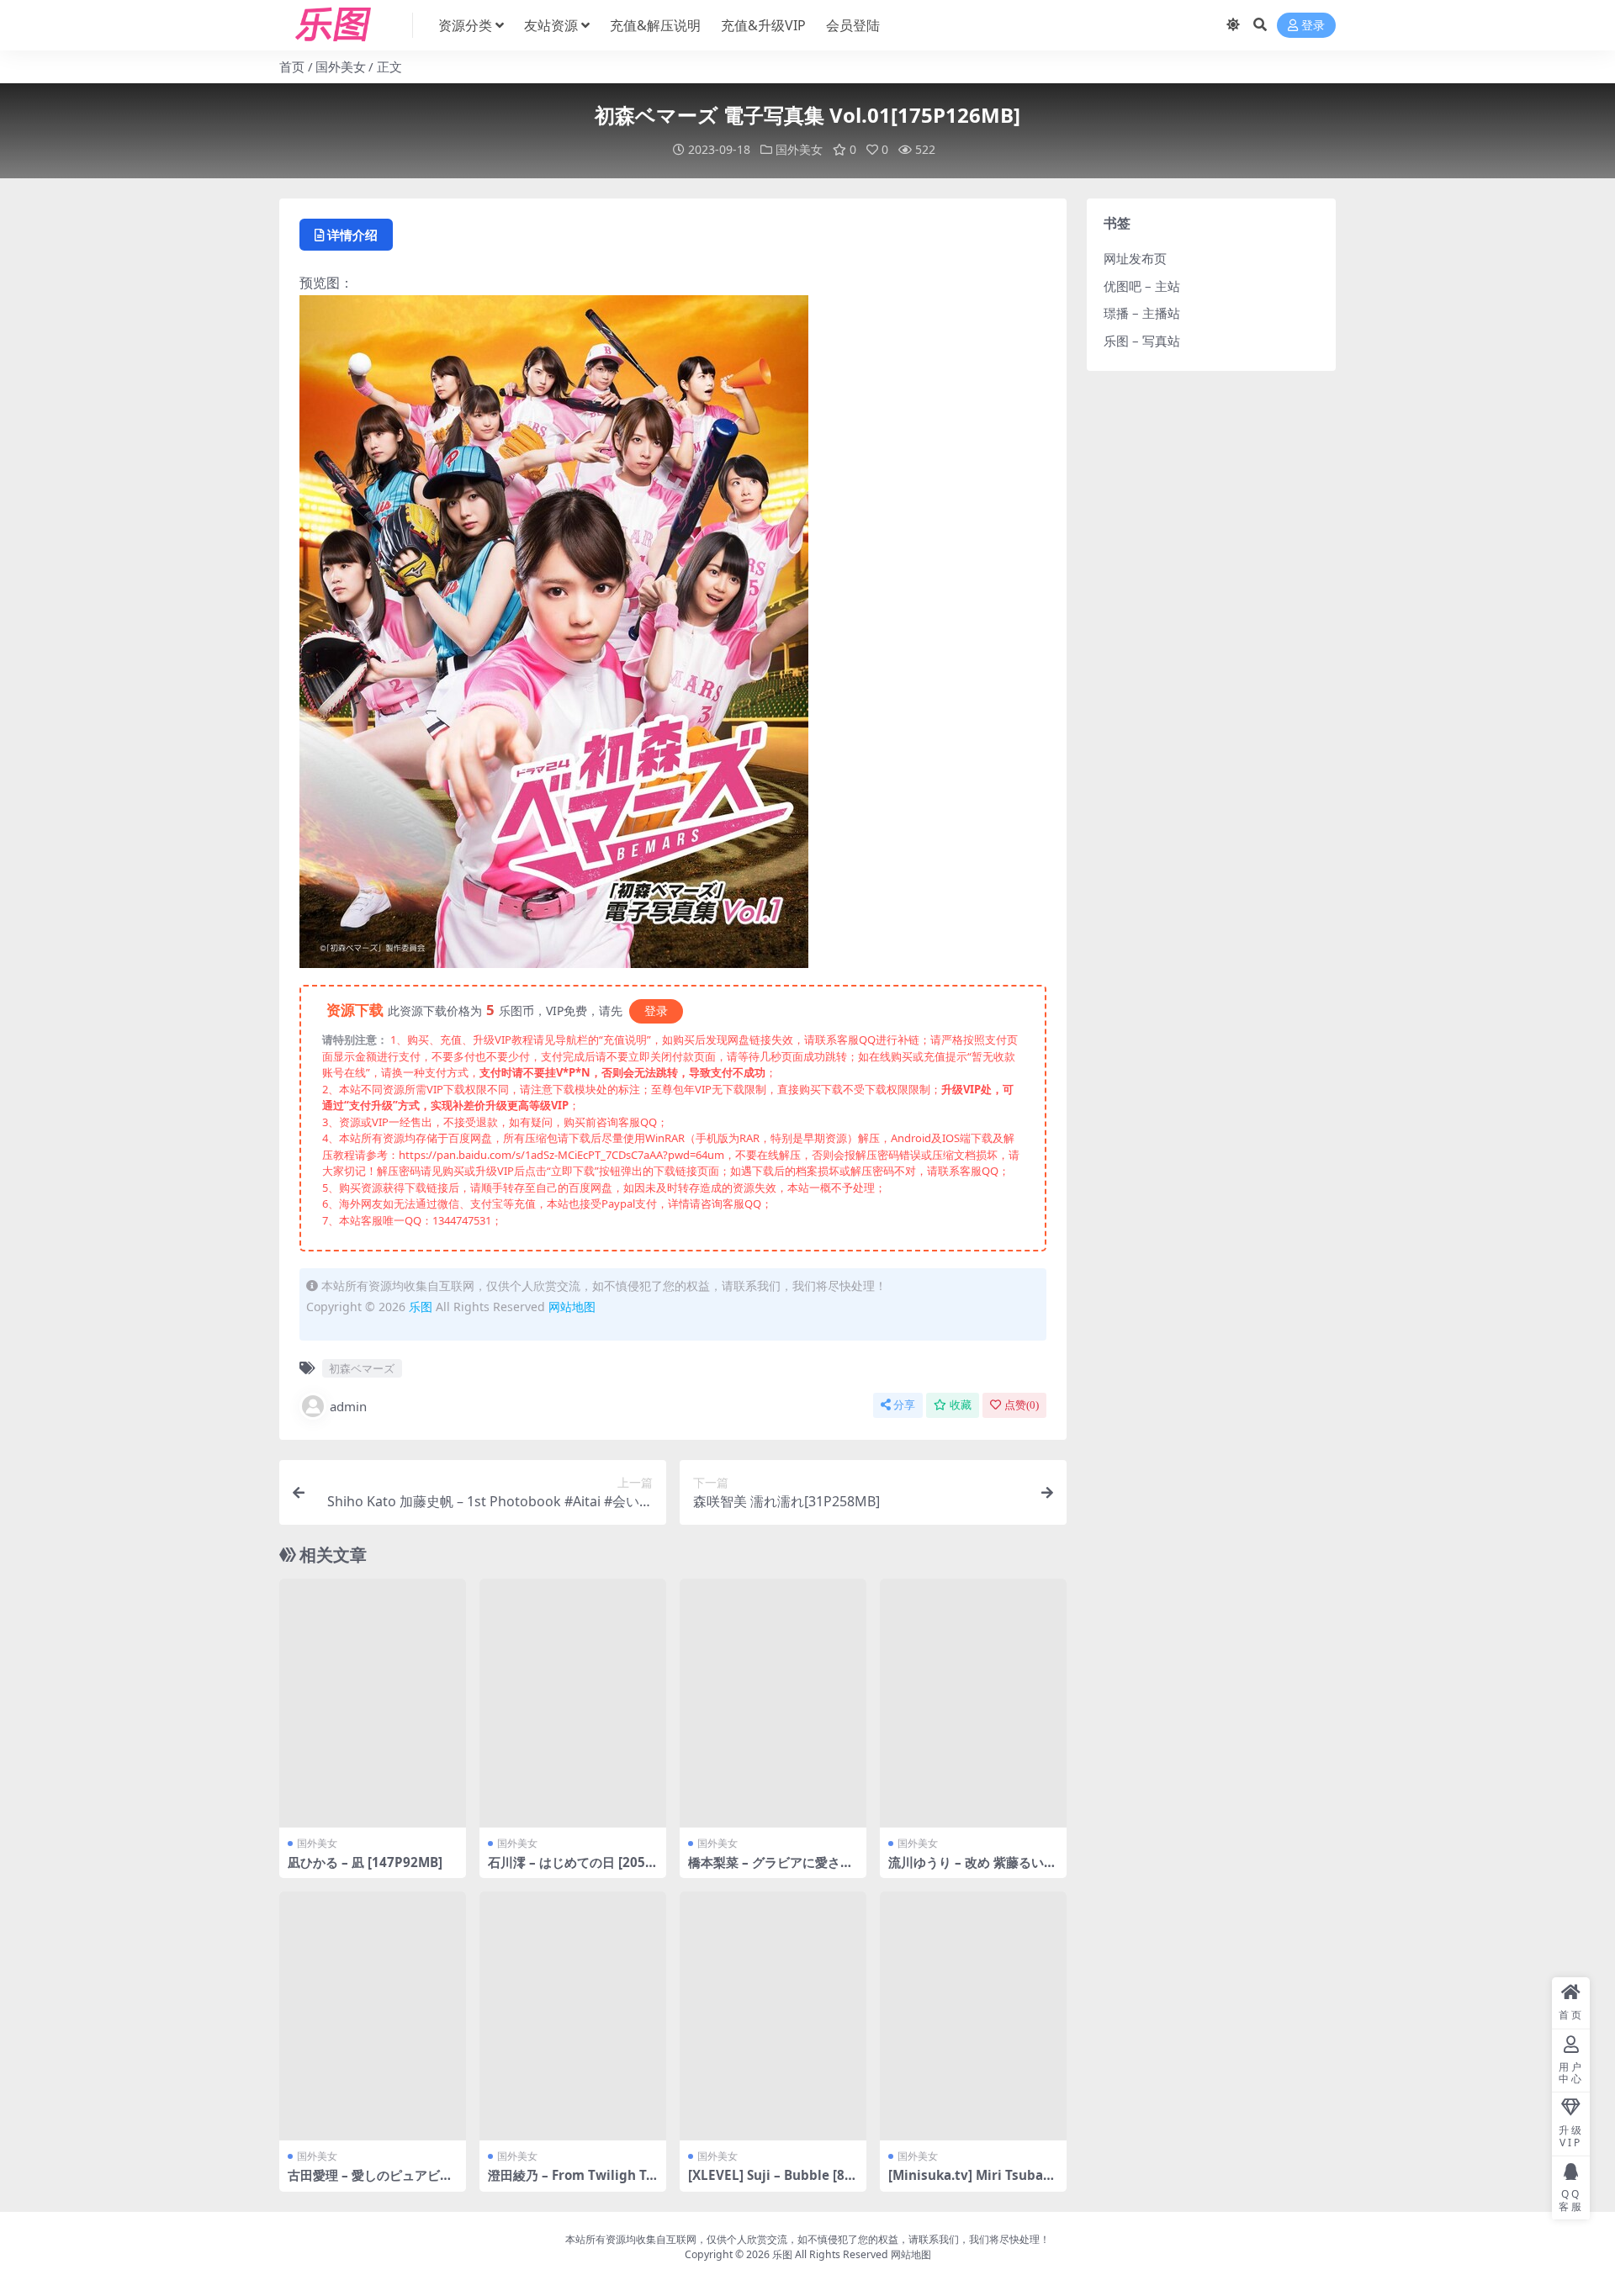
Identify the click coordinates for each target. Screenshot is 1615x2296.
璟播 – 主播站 (1142, 313)
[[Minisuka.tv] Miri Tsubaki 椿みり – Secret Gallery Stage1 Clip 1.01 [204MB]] (973, 2016)
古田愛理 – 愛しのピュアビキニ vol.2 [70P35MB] (370, 2182)
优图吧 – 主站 (1142, 286)
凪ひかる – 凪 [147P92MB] (365, 1862)
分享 (904, 1405)
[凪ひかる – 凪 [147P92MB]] (373, 1703)
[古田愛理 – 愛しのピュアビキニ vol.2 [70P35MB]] (373, 2016)
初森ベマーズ (362, 1368)
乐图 (421, 1307)
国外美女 (341, 66)
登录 (1313, 26)
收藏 (961, 1405)
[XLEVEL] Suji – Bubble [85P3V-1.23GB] (770, 2182)
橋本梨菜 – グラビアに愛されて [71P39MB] (770, 1870)
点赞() (1022, 1405)
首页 (292, 66)
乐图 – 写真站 (1142, 341)
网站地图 (572, 1307)
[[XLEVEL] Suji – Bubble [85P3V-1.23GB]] (773, 2016)
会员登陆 (853, 25)
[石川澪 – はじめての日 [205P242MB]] (573, 1703)
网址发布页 (1135, 258)
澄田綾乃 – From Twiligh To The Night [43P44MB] (571, 2182)
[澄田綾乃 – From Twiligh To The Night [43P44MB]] (573, 2016)
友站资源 (551, 25)
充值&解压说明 (655, 25)
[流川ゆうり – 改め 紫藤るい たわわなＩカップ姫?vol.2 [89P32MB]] (973, 1703)
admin (348, 1406)
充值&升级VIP (763, 25)
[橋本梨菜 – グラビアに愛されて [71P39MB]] (773, 1703)
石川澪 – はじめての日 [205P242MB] (571, 1870)
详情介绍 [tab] (352, 235)
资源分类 (465, 25)
